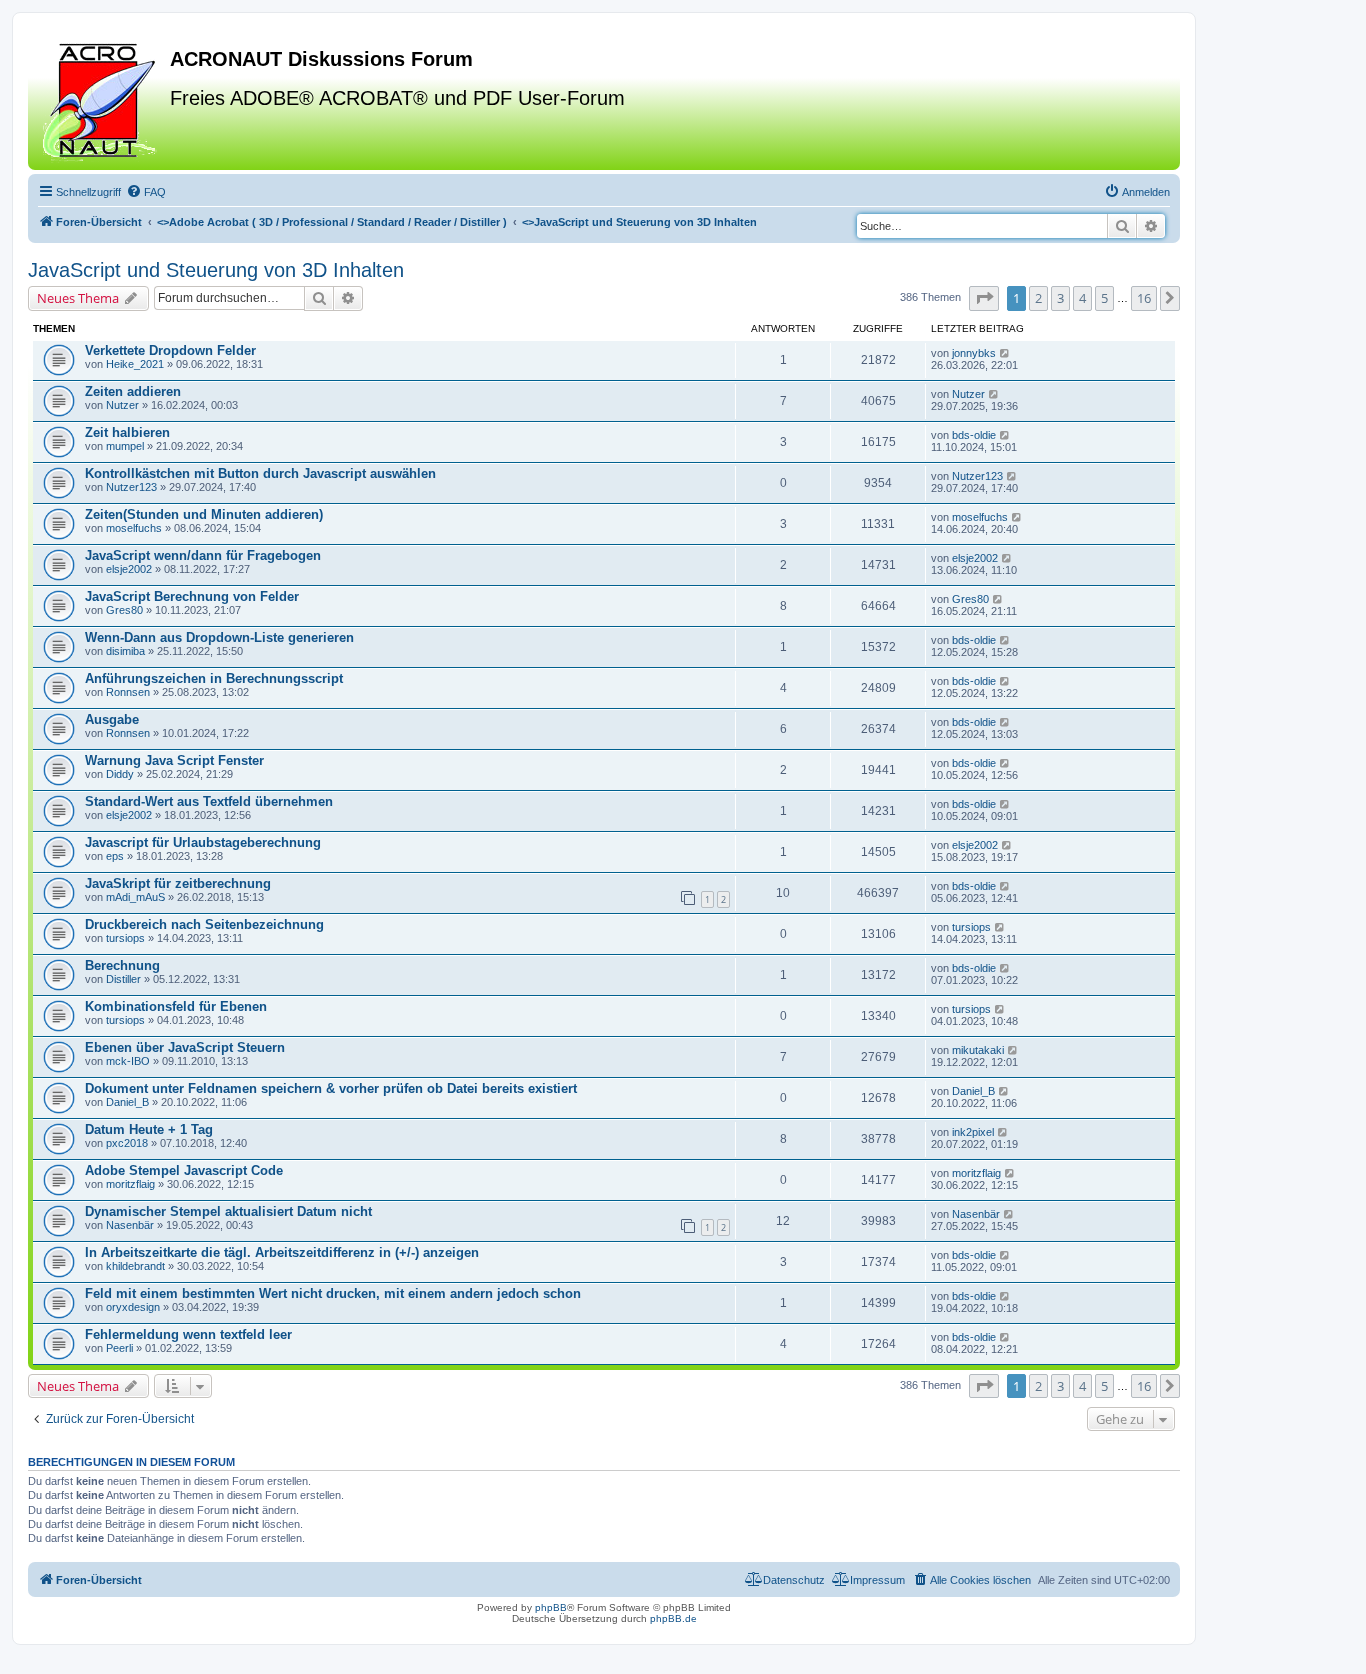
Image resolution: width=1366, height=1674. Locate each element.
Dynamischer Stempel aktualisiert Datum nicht (228, 1211)
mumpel (125, 446)
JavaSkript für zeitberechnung (178, 883)
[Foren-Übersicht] (101, 99)
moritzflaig (130, 1184)
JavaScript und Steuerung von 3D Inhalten (216, 270)
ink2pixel (973, 1132)
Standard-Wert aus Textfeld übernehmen (209, 801)
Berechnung (122, 965)
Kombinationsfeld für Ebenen (176, 1006)
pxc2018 (127, 1143)
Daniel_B (127, 1102)
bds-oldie (974, 435)
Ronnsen (128, 692)
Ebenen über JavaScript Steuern (185, 1047)
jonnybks (974, 353)
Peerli (119, 1348)
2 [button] (1038, 298)
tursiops (125, 938)
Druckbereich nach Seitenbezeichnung (204, 924)
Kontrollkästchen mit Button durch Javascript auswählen (260, 473)
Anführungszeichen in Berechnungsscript (214, 678)
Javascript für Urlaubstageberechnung (203, 842)
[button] (984, 298)
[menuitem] (146, 192)
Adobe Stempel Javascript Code (184, 1170)
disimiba (125, 651)
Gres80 (124, 610)
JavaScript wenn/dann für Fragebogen (203, 555)
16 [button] (1144, 298)
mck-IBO (128, 1061)
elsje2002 (129, 569)
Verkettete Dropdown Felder (170, 350)
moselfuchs (134, 528)
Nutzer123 (131, 487)
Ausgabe (112, 719)
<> (332, 222)
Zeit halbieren (127, 432)
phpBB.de (673, 1618)
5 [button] (1104, 298)
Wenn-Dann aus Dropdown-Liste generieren (219, 637)
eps (115, 856)
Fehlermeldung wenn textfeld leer (188, 1334)
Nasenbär (130, 1225)
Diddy (120, 774)
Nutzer (122, 405)
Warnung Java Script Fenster (174, 760)
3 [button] (1060, 298)
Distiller (123, 979)
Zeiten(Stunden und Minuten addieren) (204, 514)
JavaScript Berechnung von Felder (192, 596)
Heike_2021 (135, 364)
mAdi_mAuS (135, 897)
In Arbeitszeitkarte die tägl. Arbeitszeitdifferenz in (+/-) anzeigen (282, 1252)
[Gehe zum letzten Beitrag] (1005, 353)
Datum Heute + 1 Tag (149, 1129)
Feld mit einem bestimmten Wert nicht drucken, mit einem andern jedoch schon (333, 1293)
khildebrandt (135, 1266)
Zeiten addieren (133, 391)
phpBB (551, 1607)
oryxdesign (133, 1307)
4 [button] (1082, 298)
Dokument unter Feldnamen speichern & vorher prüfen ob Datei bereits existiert (331, 1088)
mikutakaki (978, 1050)
